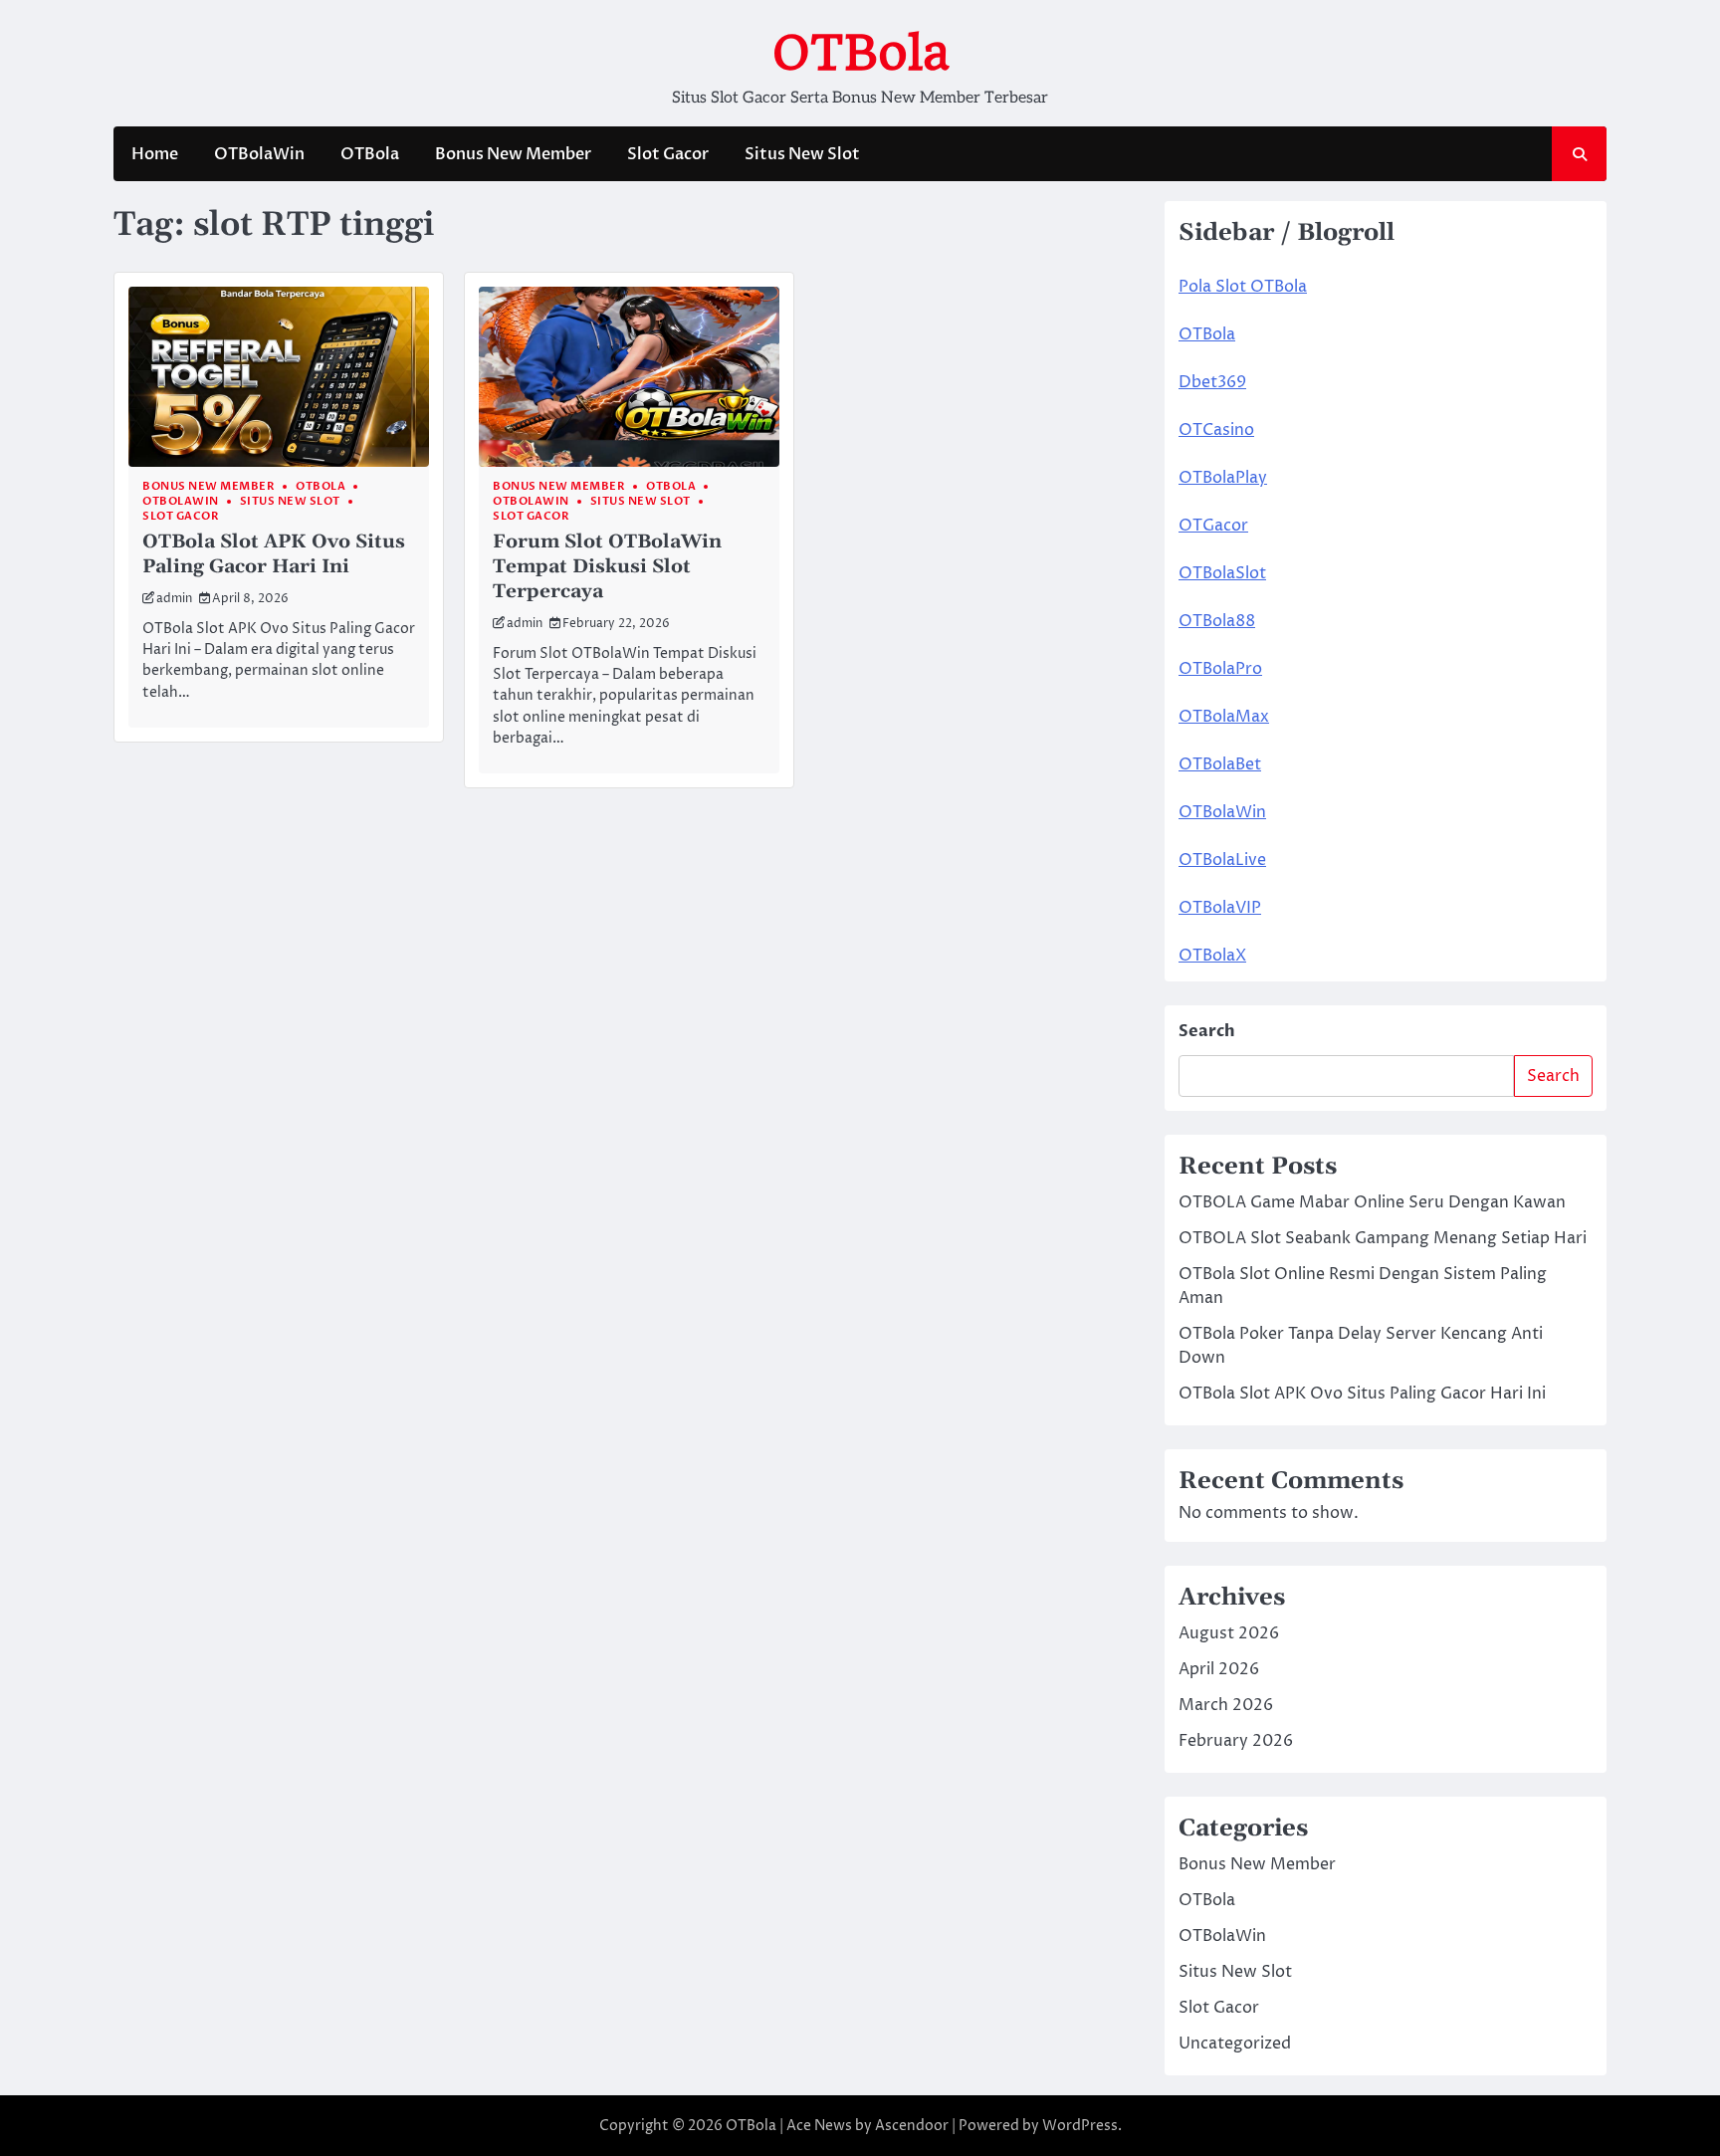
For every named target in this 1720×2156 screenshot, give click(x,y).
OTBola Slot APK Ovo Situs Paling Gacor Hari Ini (274, 554)
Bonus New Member (513, 154)
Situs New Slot (802, 154)
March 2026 (1226, 1705)
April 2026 (1219, 1669)
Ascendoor (912, 2126)
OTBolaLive (1222, 860)
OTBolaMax (1224, 717)
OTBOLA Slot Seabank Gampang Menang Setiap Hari (1383, 1238)
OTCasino (1216, 430)
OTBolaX (1212, 956)
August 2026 (1229, 1633)
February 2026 (1236, 1741)
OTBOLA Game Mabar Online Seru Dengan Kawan (1372, 1202)
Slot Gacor (668, 154)
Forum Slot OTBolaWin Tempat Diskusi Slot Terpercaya (607, 567)
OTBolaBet (1220, 764)
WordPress (1080, 2126)
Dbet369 (1212, 382)
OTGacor (1213, 526)
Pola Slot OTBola (1243, 287)
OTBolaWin (259, 154)
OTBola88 (1217, 621)
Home (155, 154)
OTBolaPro (1220, 669)
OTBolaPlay (1223, 478)
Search (1207, 1031)
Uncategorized (1235, 2044)
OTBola (860, 53)
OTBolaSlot (1222, 573)
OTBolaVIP (1220, 908)
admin (174, 599)
